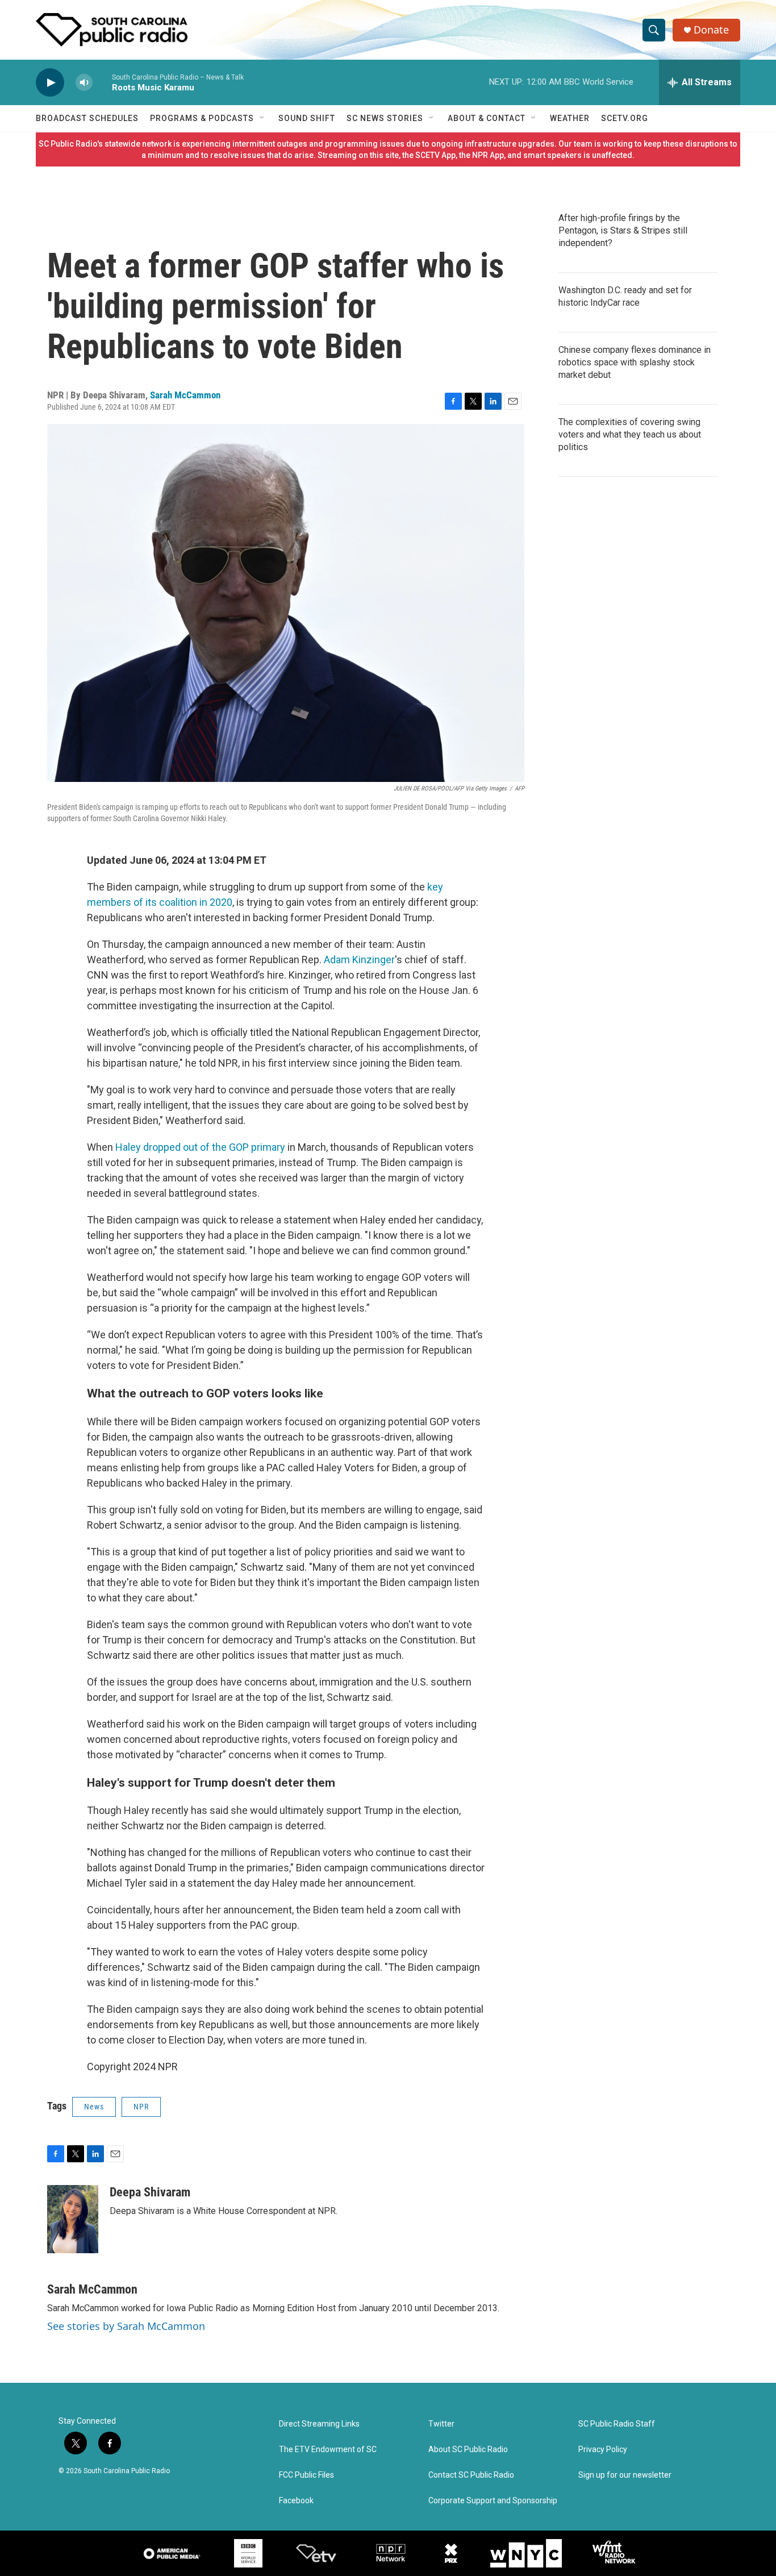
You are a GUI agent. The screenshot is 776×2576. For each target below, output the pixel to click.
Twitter (441, 2424)
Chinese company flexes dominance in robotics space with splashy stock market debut (635, 362)
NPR (141, 2107)
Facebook (296, 2501)
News (94, 2107)
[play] (50, 83)
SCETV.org (625, 118)
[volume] (84, 83)
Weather (570, 118)
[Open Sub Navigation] (262, 118)
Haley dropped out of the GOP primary (200, 1147)
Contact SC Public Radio (471, 2475)
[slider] (102, 82)
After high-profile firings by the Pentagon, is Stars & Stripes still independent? (623, 230)
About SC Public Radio (468, 2450)
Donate (711, 30)
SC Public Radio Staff (617, 2424)
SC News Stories (385, 118)
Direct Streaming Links (319, 2424)
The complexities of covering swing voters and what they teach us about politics (630, 434)
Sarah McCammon (185, 395)
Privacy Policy (603, 2450)
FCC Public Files (306, 2475)
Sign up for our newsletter (625, 2475)
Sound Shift (307, 118)
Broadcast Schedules (87, 118)
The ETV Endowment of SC (328, 2450)
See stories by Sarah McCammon (126, 2326)
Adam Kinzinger (359, 960)
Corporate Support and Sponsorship (493, 2501)
